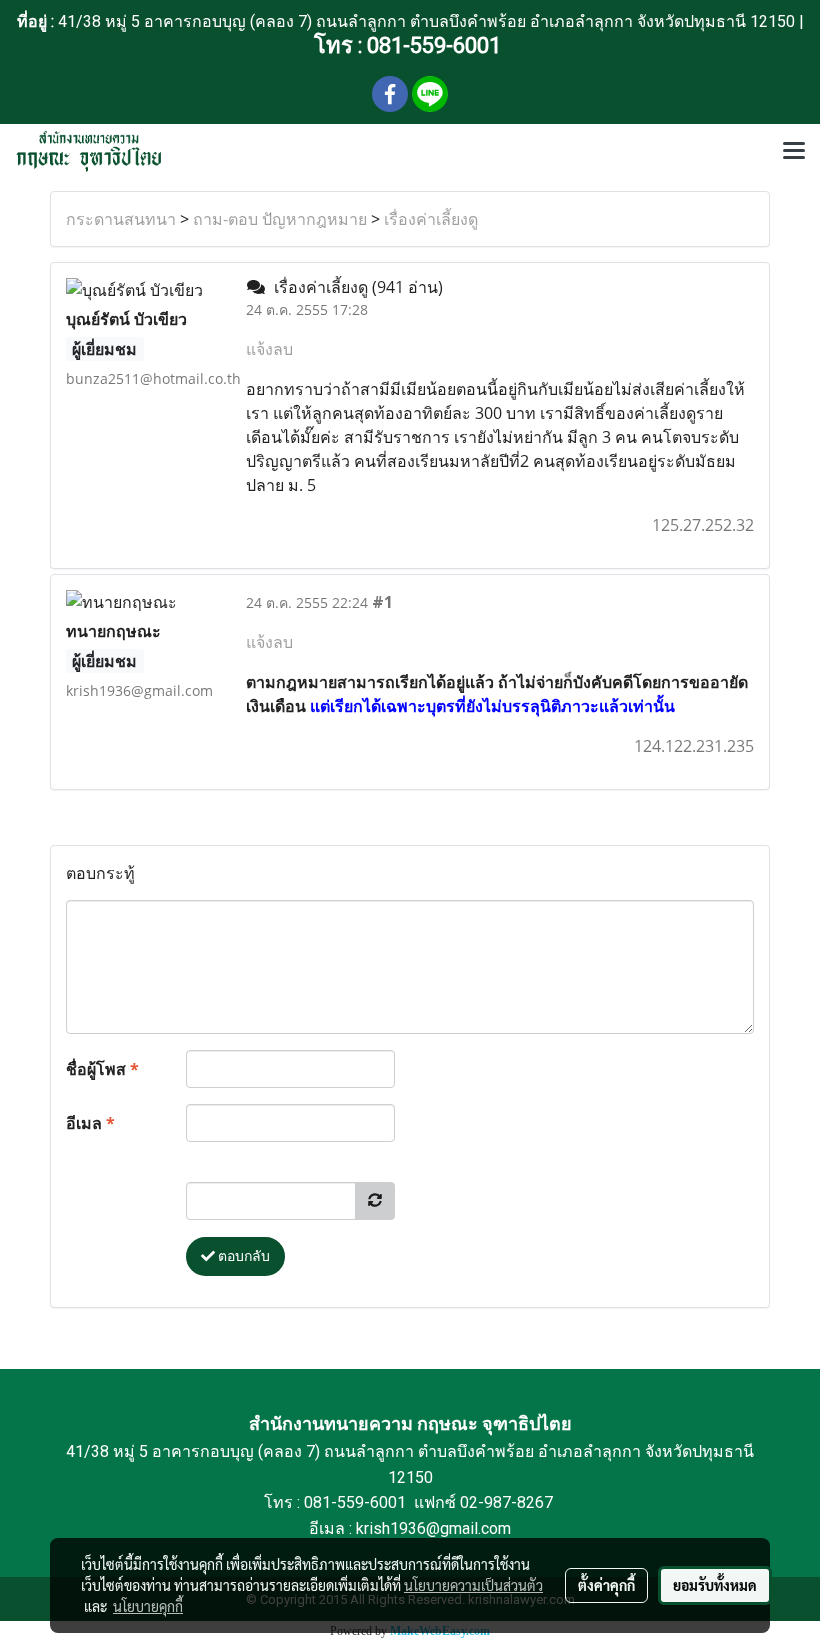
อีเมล (90, 1123)
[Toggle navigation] (794, 152)
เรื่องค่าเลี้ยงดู (431, 219)
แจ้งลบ (269, 349)
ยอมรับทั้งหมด (715, 1585)
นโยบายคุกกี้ (148, 1606)
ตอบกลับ (242, 1256)
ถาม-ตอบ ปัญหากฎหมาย (280, 219)
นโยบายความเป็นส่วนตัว (473, 1585)
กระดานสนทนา (121, 219)
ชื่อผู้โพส (102, 1069)
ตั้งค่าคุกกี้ (606, 1585)
